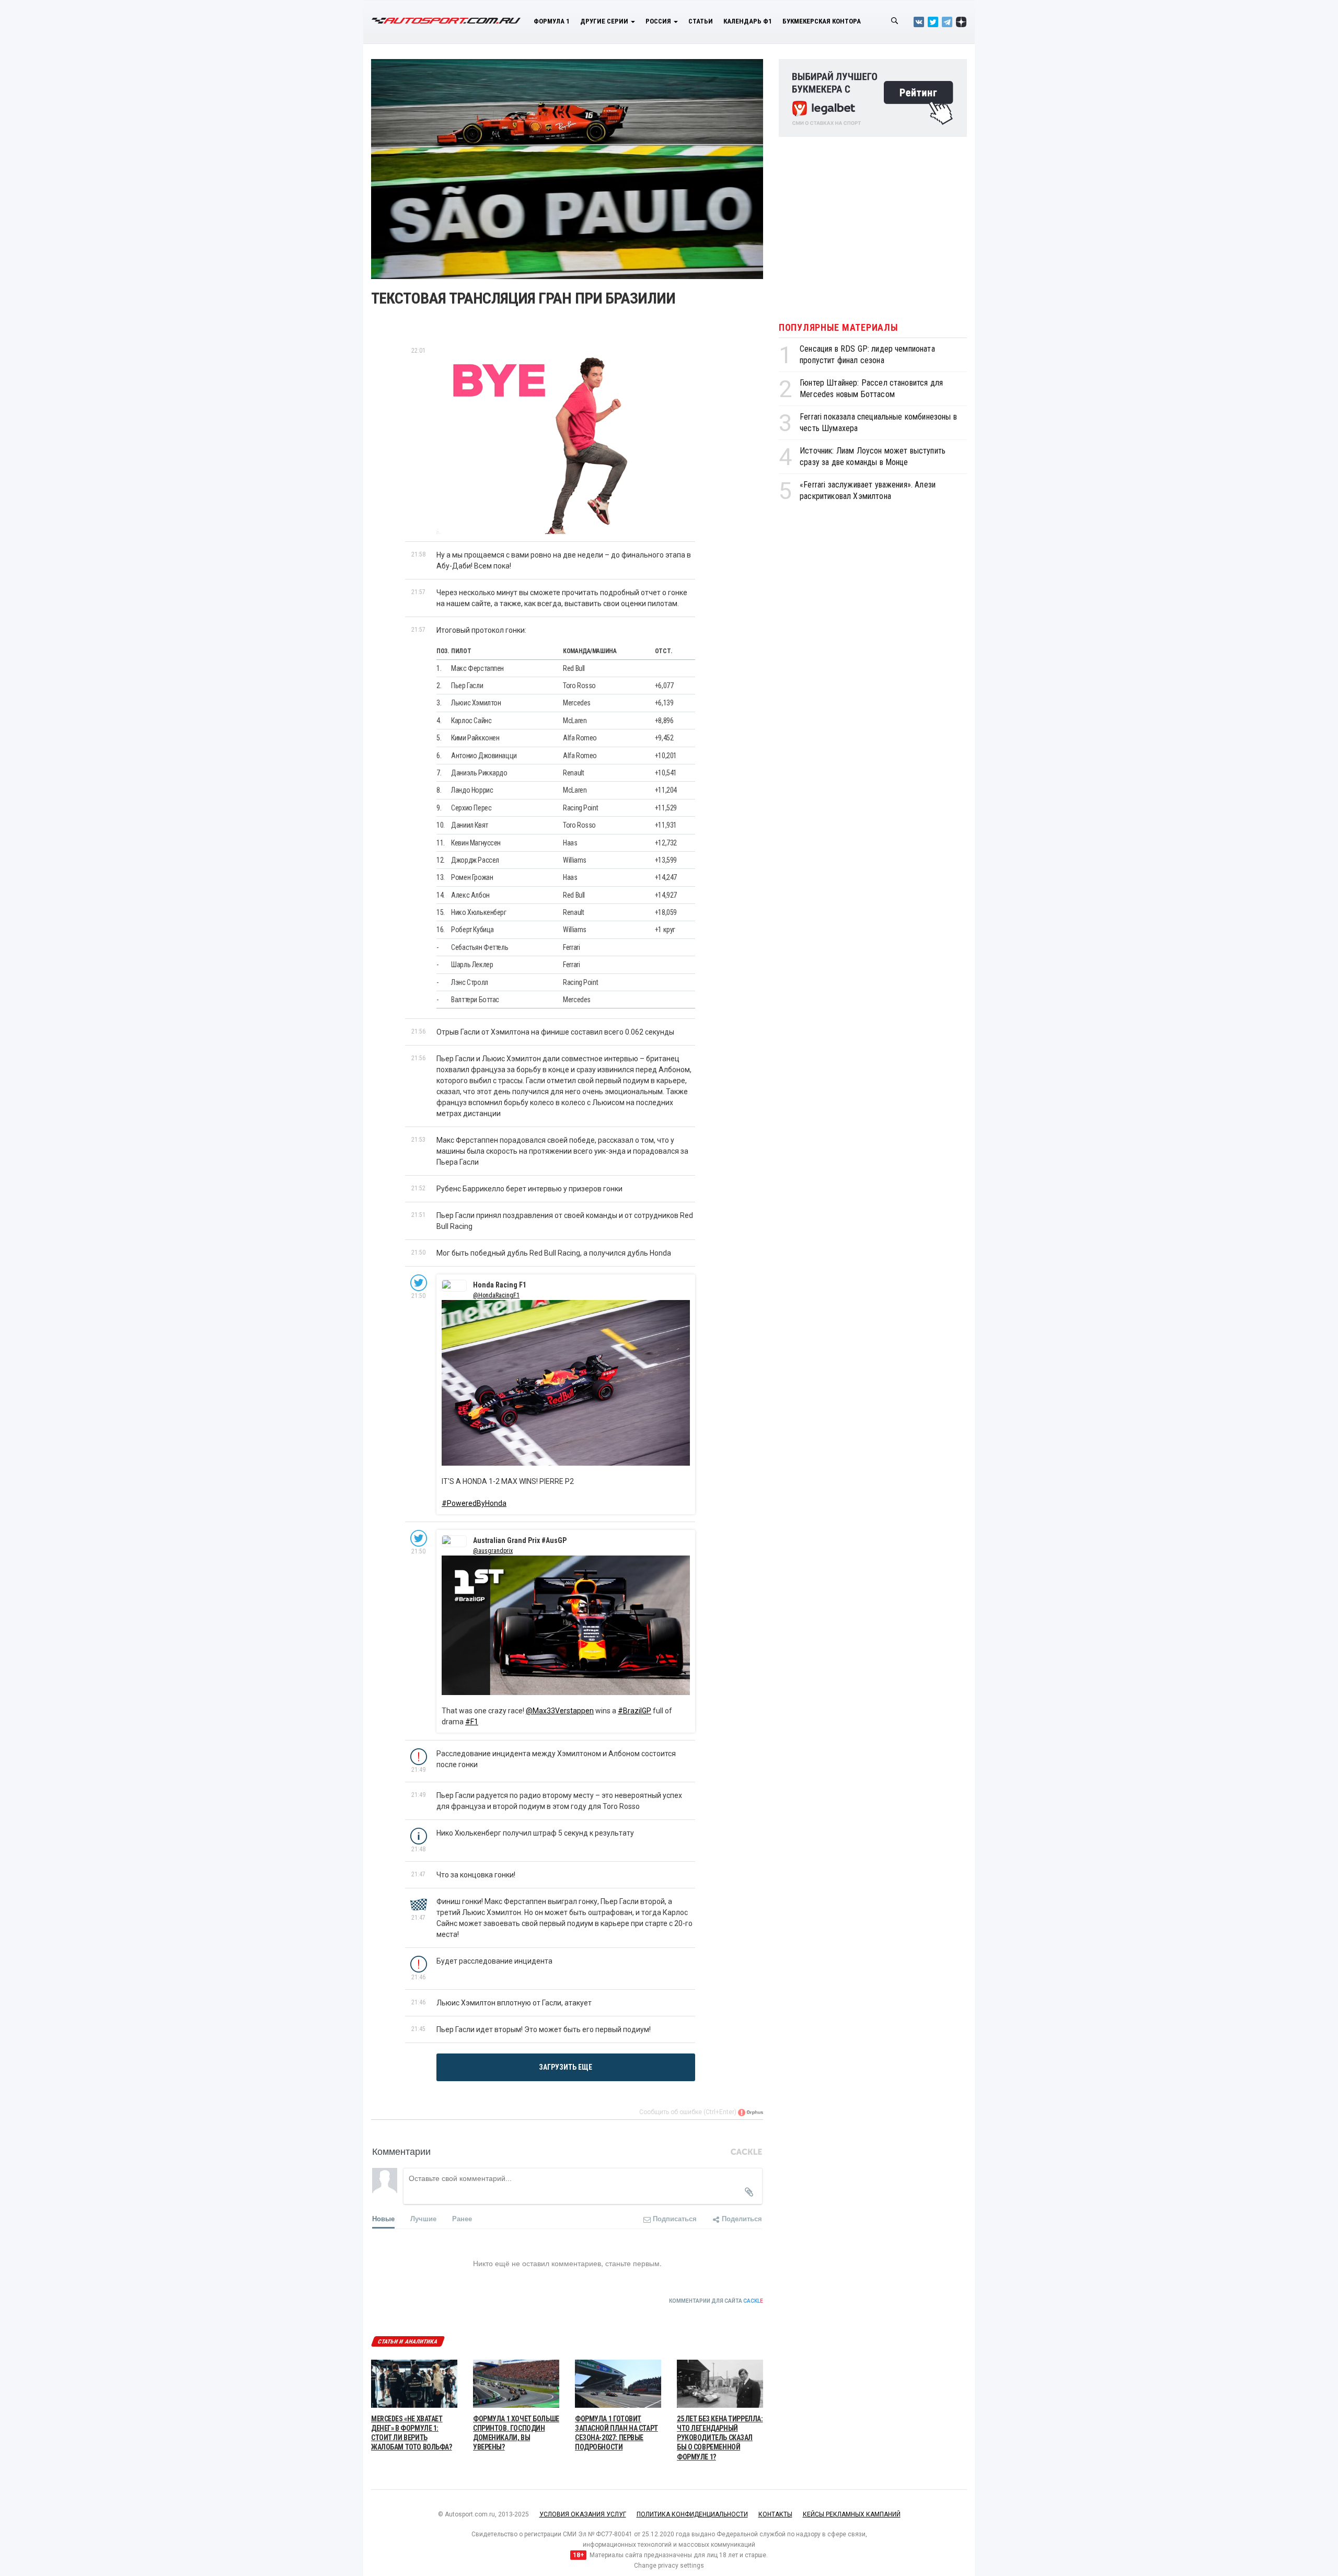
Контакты (775, 2514)
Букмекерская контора (822, 21)
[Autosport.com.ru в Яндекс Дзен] (961, 22)
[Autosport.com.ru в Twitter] (933, 22)
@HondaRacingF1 (496, 1295)
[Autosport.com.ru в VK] (919, 22)
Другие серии (605, 21)
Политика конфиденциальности (692, 2514)
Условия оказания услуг (583, 2514)
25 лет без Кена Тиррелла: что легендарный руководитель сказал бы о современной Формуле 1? (720, 2438)
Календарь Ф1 (748, 21)
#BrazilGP (635, 1711)
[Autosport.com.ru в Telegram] (947, 22)
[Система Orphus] (751, 2112)
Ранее (462, 2218)
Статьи (701, 21)
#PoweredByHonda (474, 1503)
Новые (383, 2218)
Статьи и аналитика (408, 2342)
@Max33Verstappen (560, 1711)
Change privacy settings (669, 2566)
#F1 (472, 1722)
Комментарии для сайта (716, 2301)
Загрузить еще (566, 2067)
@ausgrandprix (493, 1551)
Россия (659, 21)
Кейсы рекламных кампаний (852, 2514)
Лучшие (423, 2218)
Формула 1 (552, 21)
